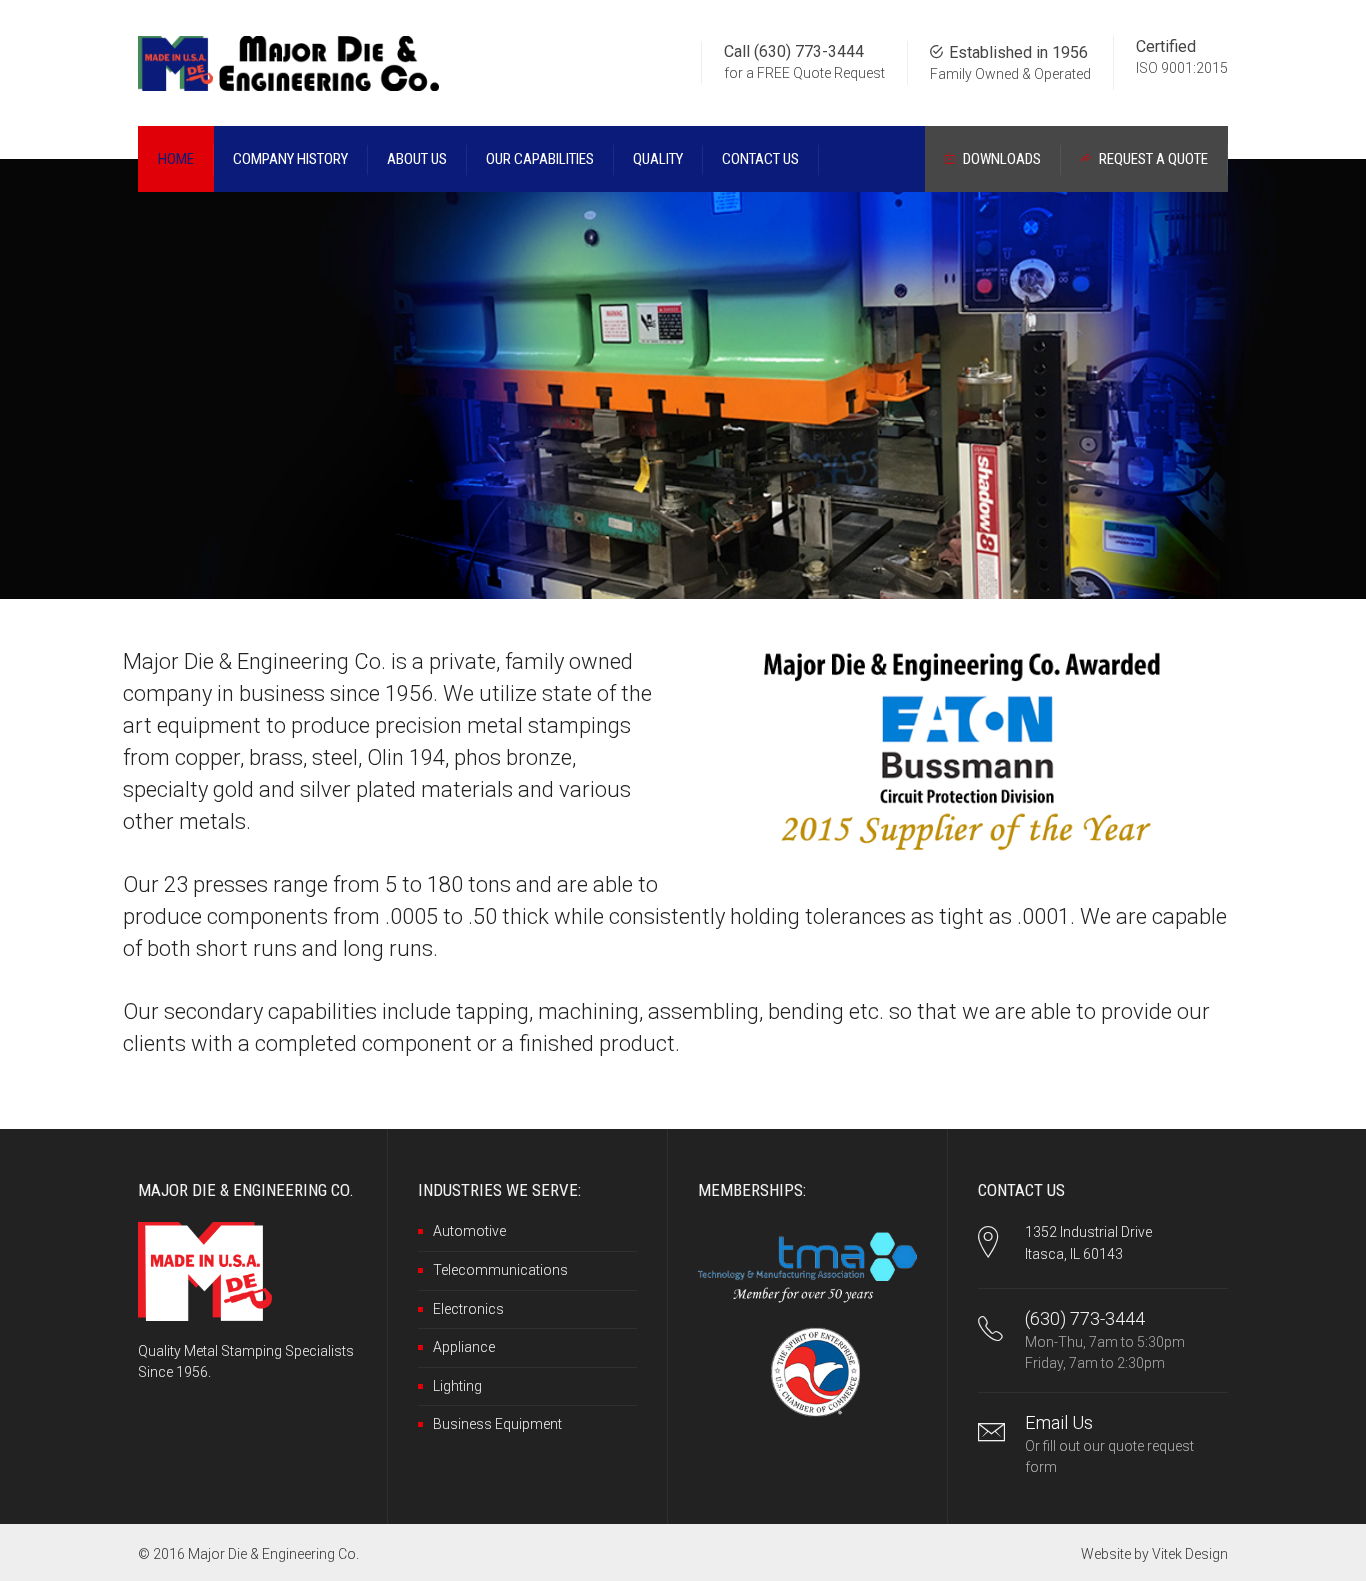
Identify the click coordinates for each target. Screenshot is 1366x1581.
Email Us (1059, 1422)
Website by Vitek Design (1154, 1554)
